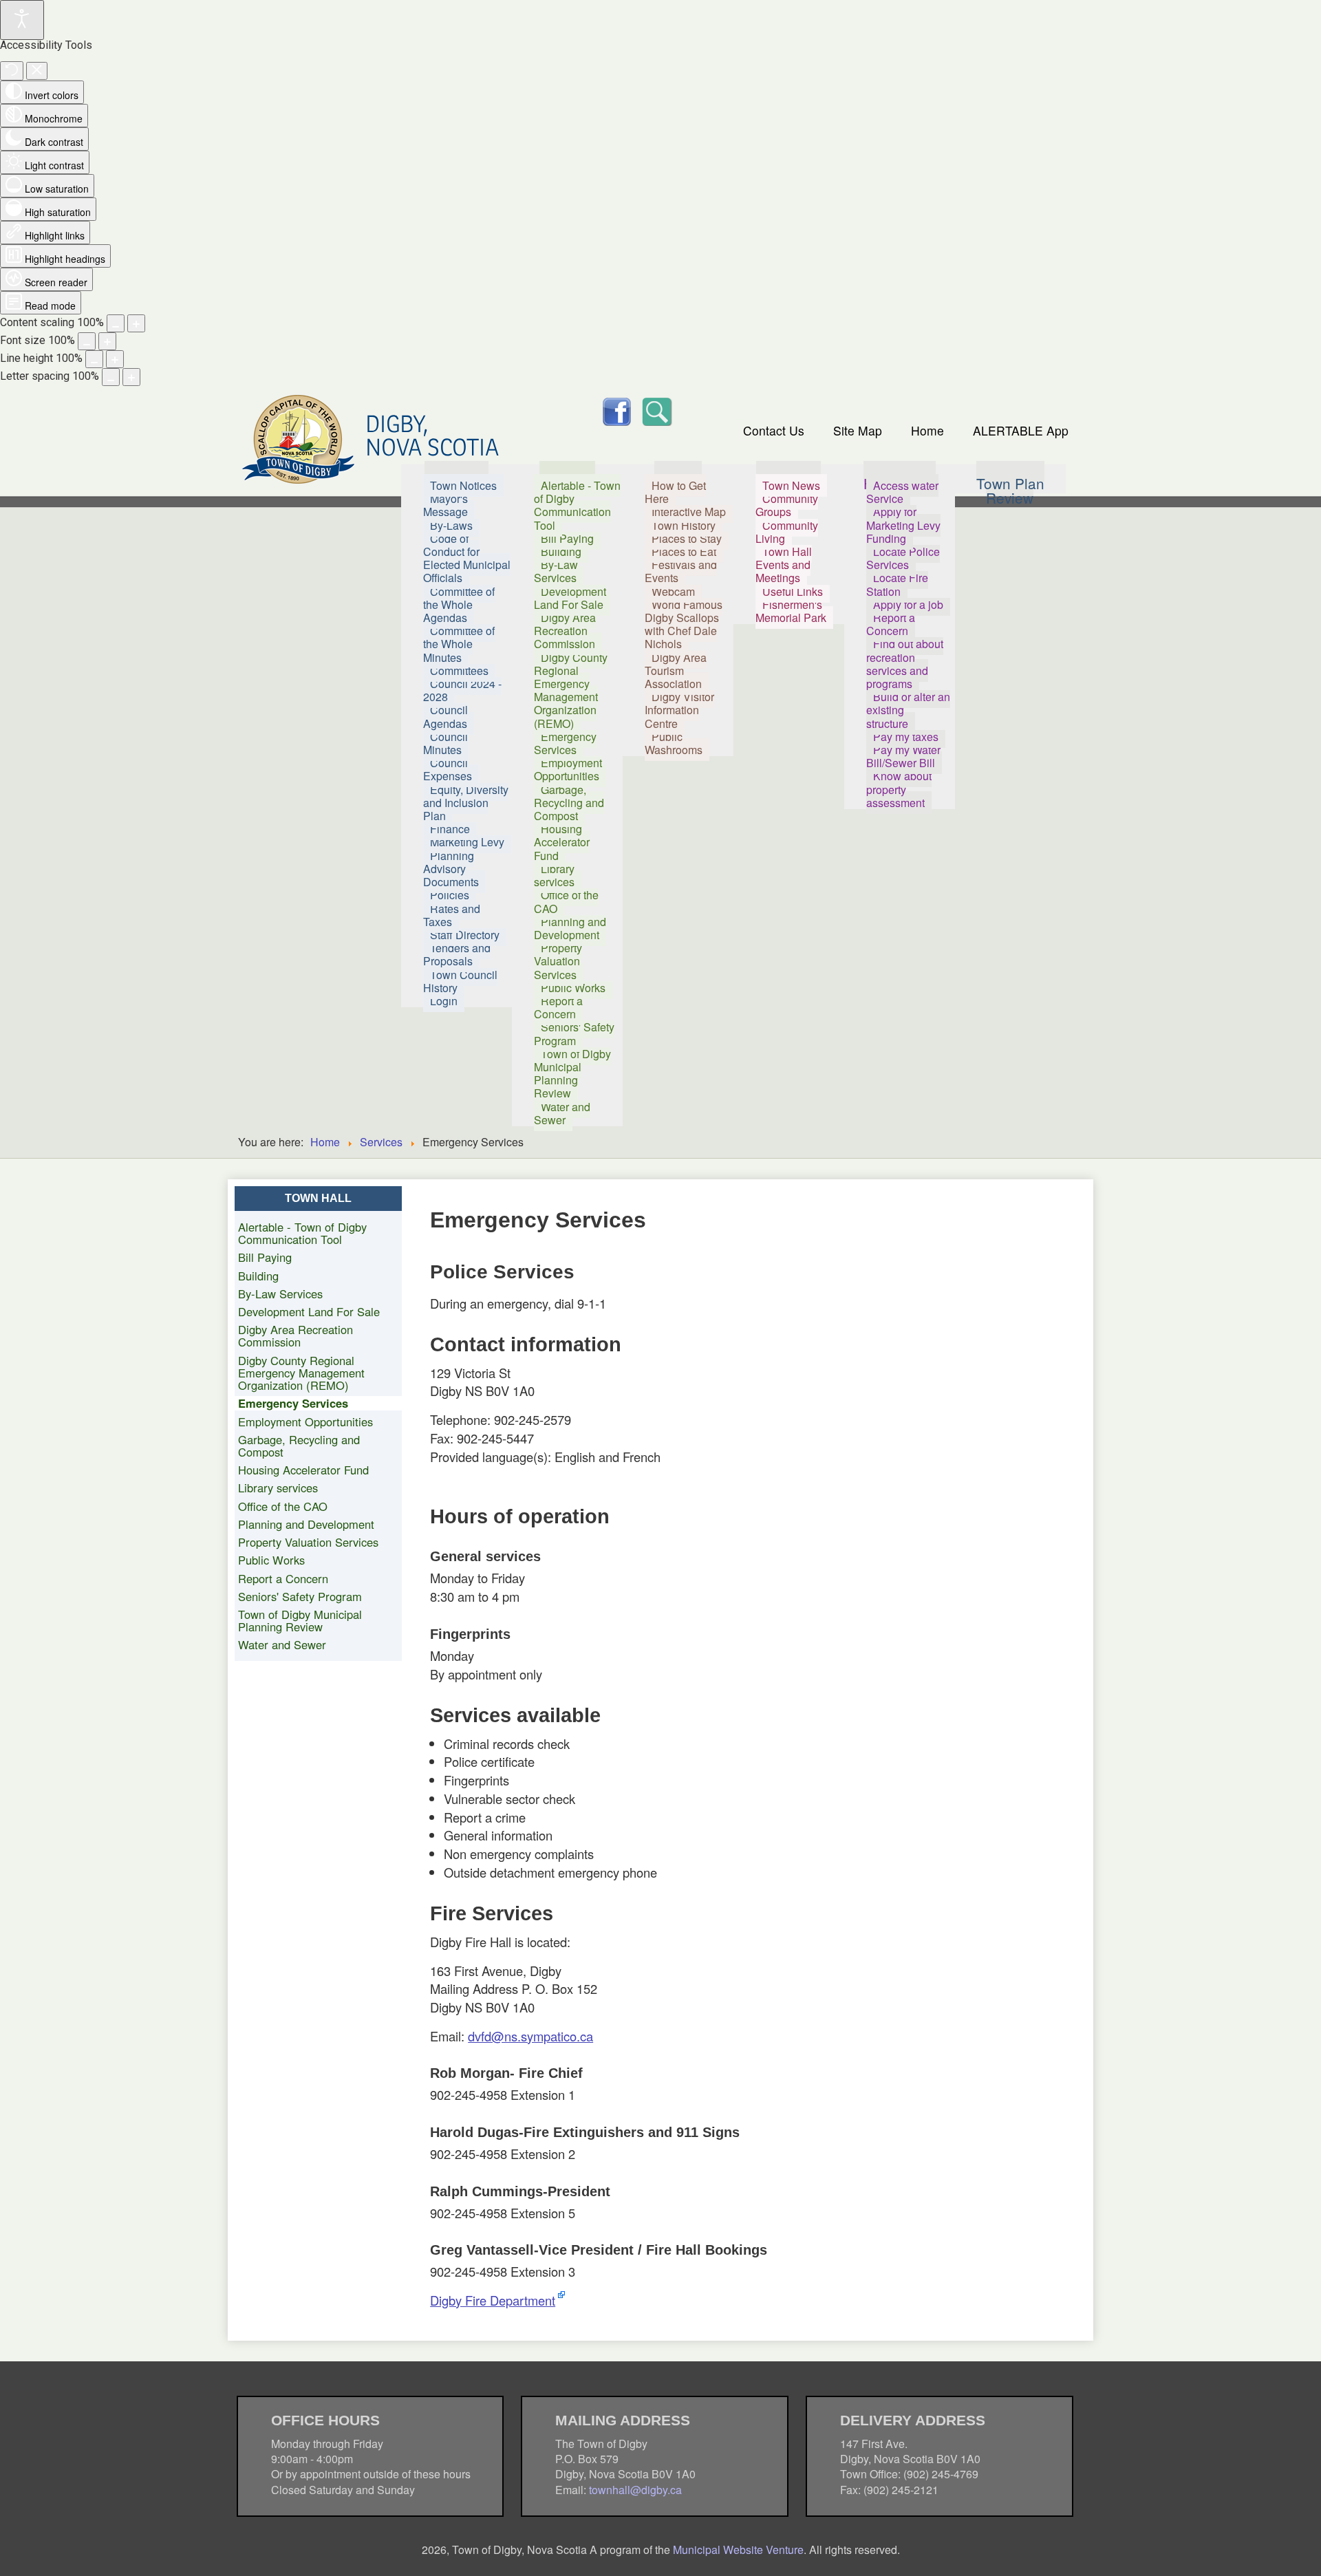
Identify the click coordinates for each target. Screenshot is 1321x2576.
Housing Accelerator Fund (303, 1470)
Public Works (271, 1560)
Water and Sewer (282, 1644)
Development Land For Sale (309, 1311)
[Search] (656, 410)
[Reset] (12, 71)
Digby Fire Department (493, 2300)
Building (258, 1276)
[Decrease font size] (87, 341)
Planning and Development (306, 1524)
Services (381, 1142)
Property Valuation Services (308, 1542)
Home (927, 430)
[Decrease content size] (116, 323)
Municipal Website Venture (738, 2550)
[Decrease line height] (94, 359)
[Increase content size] (136, 323)
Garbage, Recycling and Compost (299, 1446)
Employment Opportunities (305, 1421)
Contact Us (774, 430)
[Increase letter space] (131, 377)
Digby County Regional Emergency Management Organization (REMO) (301, 1373)
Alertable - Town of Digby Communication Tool (302, 1233)
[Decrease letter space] (111, 377)
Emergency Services (293, 1403)
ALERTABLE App (1021, 430)
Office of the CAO (283, 1506)
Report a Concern (283, 1578)
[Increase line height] (115, 359)
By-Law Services (280, 1294)
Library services (278, 1488)
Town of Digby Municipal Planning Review (300, 1620)
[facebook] (617, 410)
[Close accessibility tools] (37, 71)
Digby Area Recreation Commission (296, 1335)
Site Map (858, 430)
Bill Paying (265, 1257)
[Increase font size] (107, 341)
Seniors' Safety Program (300, 1596)
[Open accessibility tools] (22, 20)
